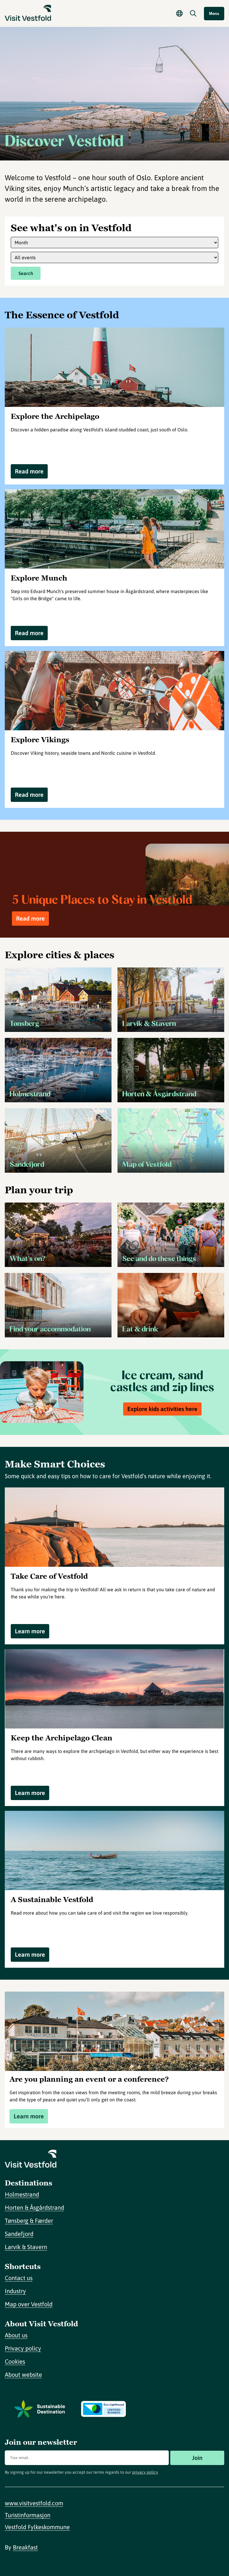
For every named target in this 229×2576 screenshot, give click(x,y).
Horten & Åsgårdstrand (34, 2207)
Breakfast (25, 2547)
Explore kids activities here (162, 1409)
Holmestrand (22, 2194)
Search (26, 273)
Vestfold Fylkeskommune (37, 2527)
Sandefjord (19, 2234)
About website (23, 2374)
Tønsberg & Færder (29, 2221)
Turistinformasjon (28, 2515)
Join (197, 2458)
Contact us (19, 2278)
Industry (15, 2291)
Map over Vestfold (29, 2304)
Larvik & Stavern (26, 2247)
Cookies (15, 2361)
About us (16, 2335)
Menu (214, 14)
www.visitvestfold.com (34, 2503)
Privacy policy (23, 2348)
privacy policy (145, 2472)
